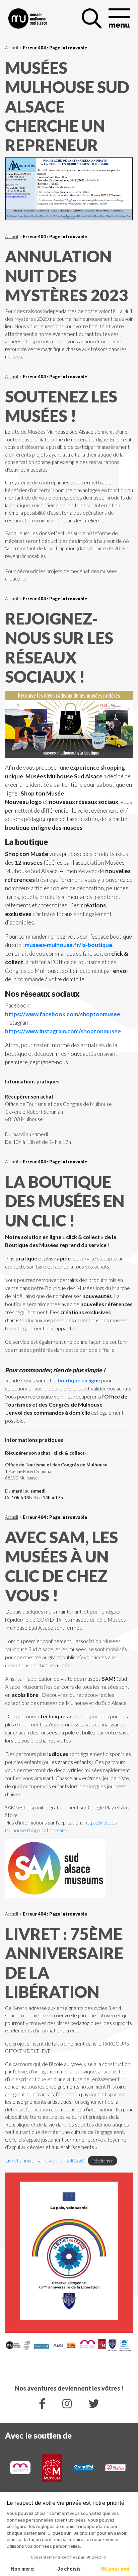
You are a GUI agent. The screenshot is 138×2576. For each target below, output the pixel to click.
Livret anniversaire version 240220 (45, 2160)
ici (24, 578)
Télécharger (102, 2161)
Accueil (12, 48)
